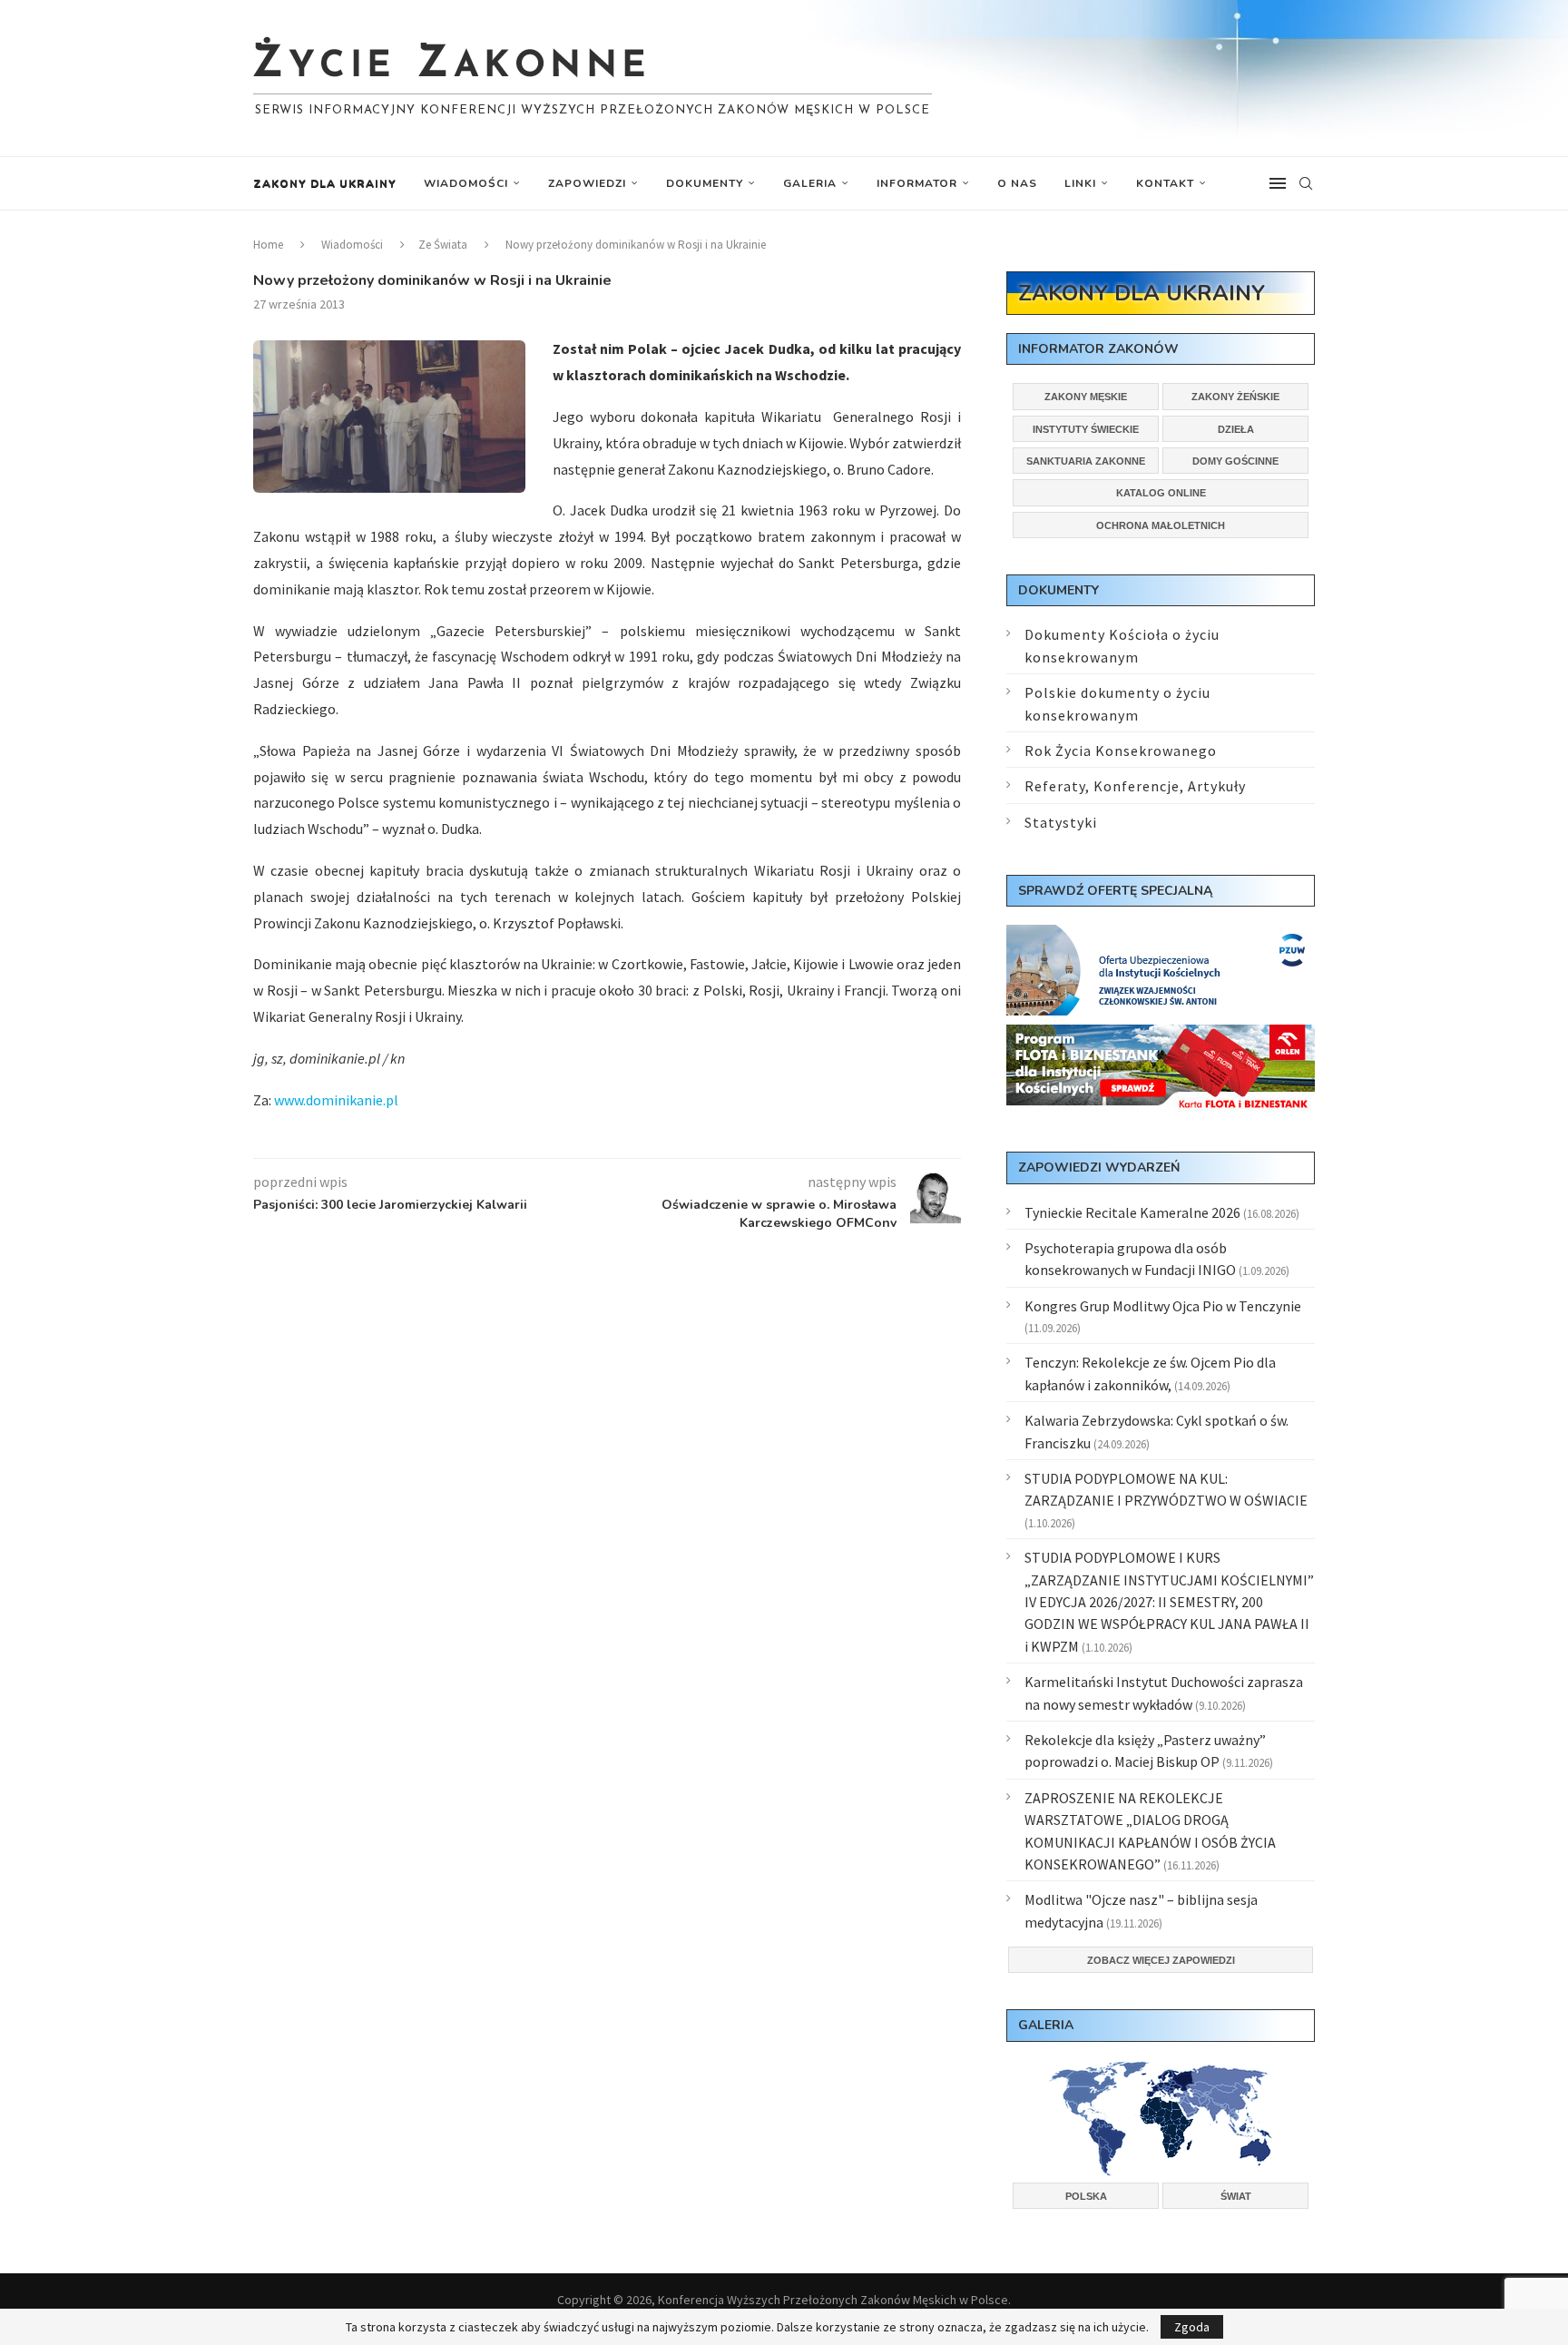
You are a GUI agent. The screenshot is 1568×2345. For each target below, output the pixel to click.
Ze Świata (443, 245)
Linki (1080, 183)
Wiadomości (466, 183)
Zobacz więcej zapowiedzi (1161, 1960)
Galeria (810, 183)
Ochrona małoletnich (1161, 525)
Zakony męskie (1086, 397)
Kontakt (1165, 183)
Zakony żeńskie (1235, 397)
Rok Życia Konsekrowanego (1121, 751)
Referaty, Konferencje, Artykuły (1135, 786)
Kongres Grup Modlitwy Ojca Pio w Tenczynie (1163, 1306)
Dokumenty (705, 183)
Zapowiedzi (587, 183)
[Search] (1306, 183)
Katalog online (1161, 493)
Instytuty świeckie (1086, 429)
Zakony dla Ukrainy (325, 183)
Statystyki (1061, 822)
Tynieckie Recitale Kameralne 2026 (1132, 1212)
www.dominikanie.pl (336, 1100)
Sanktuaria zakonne (1086, 461)
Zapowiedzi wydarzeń (1099, 1168)
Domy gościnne (1235, 461)
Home (268, 245)
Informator (917, 183)
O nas (1017, 183)
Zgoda (1192, 2327)
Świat (1236, 2196)
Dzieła (1236, 429)
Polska (1086, 2196)
